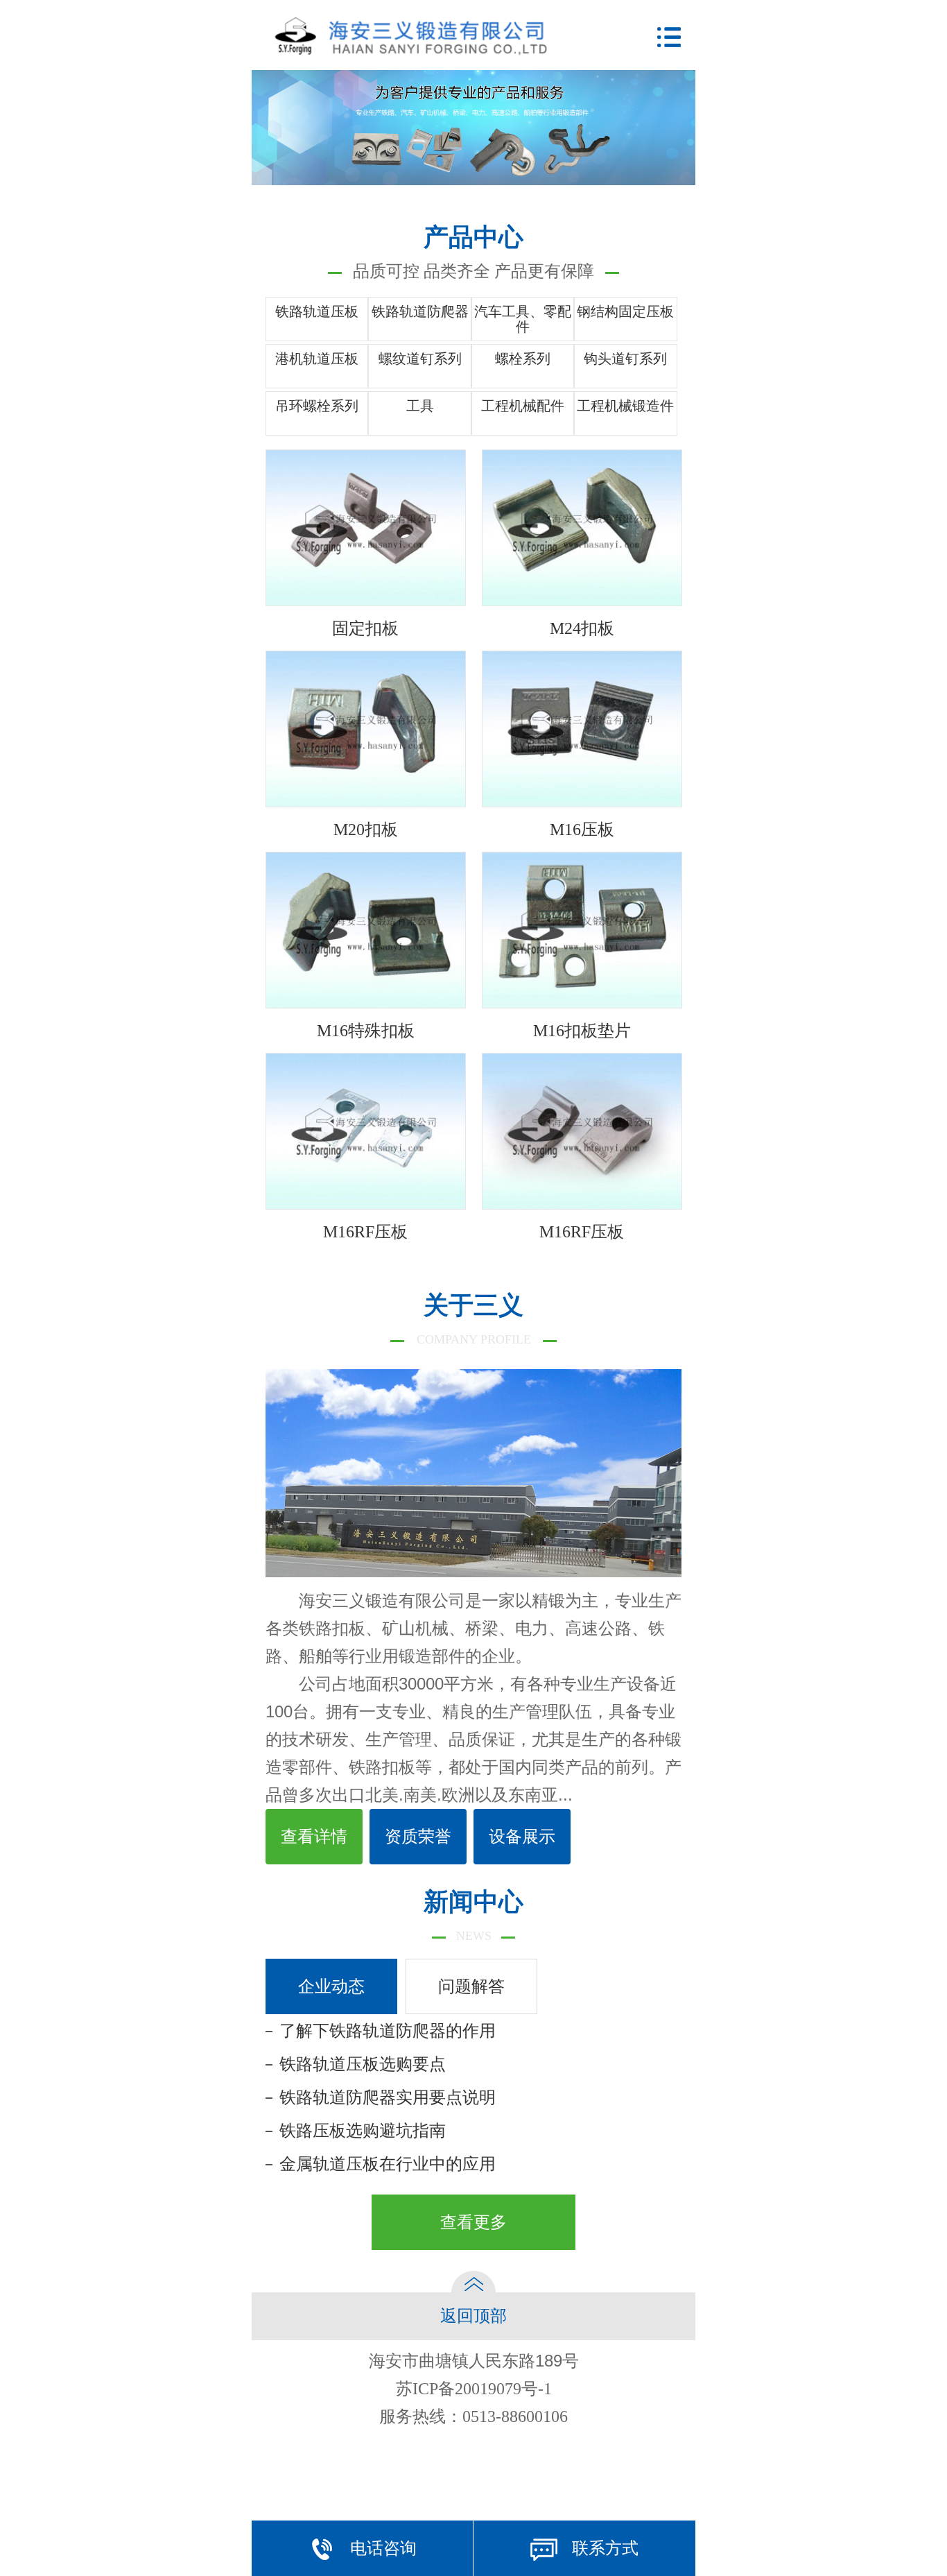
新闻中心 (473, 1915)
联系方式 (605, 2548)
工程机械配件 (523, 406)
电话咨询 (383, 2548)
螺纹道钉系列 (420, 359)
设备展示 (522, 1837)
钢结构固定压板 (625, 311)
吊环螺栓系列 (317, 406)
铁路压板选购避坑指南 (363, 2131)
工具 (420, 406)
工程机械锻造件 (625, 406)
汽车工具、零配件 (523, 319)
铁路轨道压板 (317, 311)
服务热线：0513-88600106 (473, 2416)
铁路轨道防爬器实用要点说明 (388, 2097)
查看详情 (314, 1837)
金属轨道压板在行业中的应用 (388, 2164)
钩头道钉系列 (625, 359)
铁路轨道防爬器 (420, 311)
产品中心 (473, 252)
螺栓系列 (523, 359)
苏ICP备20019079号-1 (474, 2389)
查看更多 (473, 2222)
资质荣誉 (418, 1837)
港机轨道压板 (317, 359)
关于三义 (474, 1319)
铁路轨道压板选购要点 (363, 2064)
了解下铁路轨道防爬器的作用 (388, 2031)
